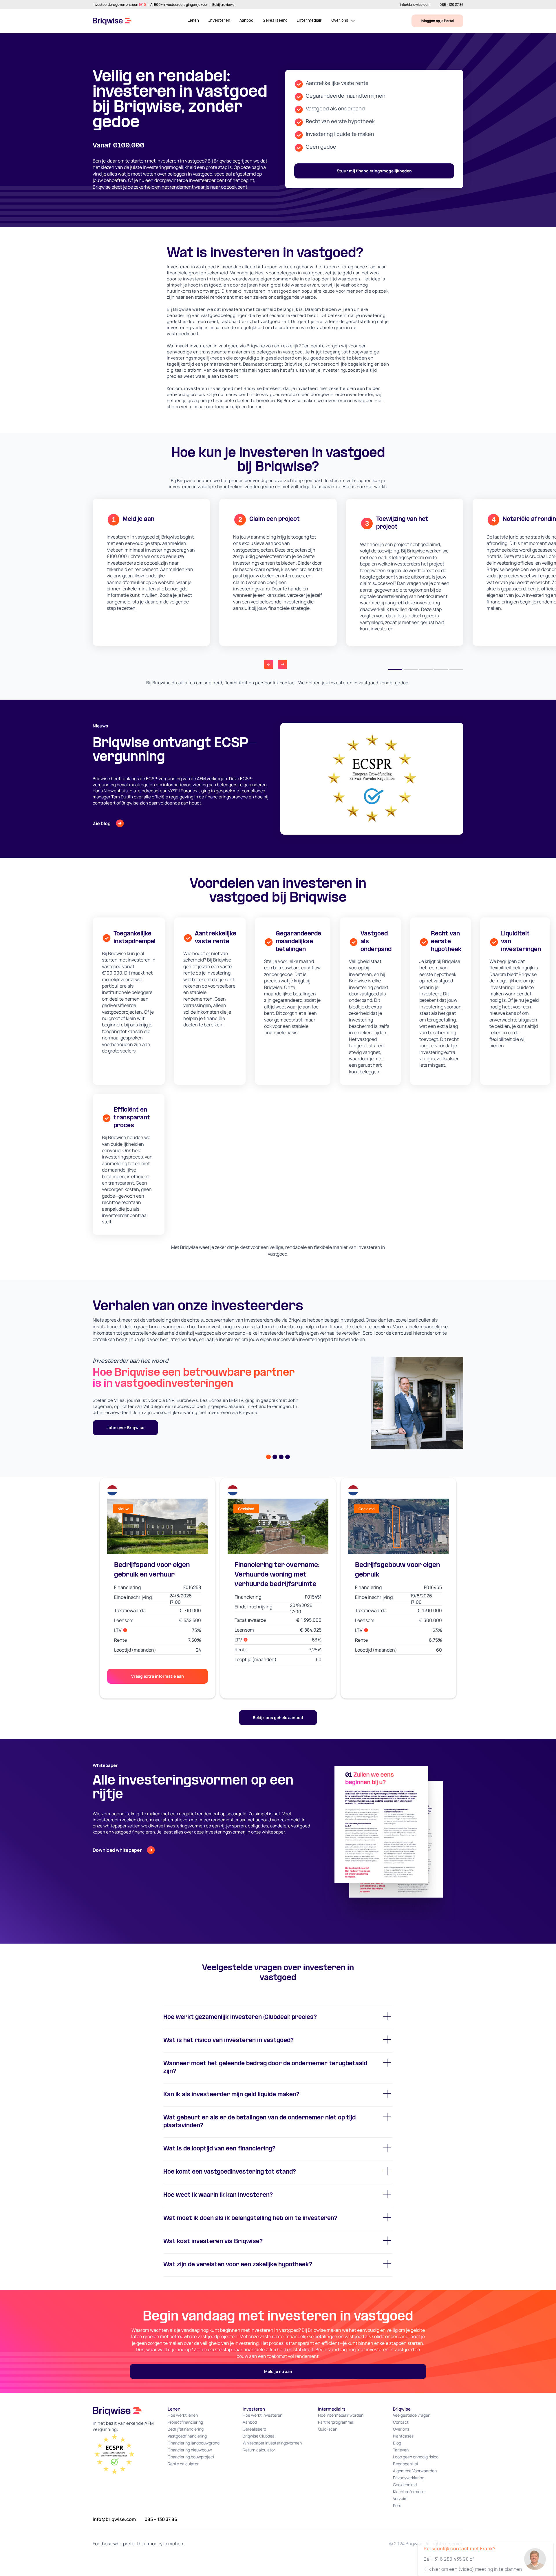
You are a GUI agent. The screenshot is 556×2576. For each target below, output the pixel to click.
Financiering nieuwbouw (190, 2450)
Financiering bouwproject (191, 2457)
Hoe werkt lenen (183, 2415)
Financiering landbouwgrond (194, 2443)
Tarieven (401, 2450)
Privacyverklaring (409, 2478)
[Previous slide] (269, 664)
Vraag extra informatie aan (158, 1676)
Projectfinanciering (185, 2422)
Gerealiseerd (275, 21)
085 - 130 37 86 (451, 5)
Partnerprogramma (336, 2422)
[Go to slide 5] (456, 669)
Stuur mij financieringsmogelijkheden (374, 171)
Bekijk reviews (223, 5)
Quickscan (328, 2429)
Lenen (193, 21)
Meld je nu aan (278, 2371)
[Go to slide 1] (395, 669)
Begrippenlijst (406, 2464)
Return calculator (259, 2450)
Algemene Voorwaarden (415, 2471)
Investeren (219, 21)
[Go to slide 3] (426, 669)
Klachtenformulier (409, 2492)
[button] (343, 21)
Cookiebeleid (405, 2485)
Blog (397, 2443)
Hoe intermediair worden (341, 2415)
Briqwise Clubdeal (259, 2436)
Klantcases (403, 2436)
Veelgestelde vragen (412, 2415)
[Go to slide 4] (441, 669)
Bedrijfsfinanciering (186, 2429)
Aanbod (246, 21)
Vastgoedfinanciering (187, 2436)
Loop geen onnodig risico (416, 2457)
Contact (401, 2422)
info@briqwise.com (415, 5)
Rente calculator (183, 2464)
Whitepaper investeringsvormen (272, 2443)
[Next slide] (283, 664)
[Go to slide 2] (411, 669)
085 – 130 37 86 (161, 2519)
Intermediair (309, 21)
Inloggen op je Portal (437, 21)
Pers (397, 2505)
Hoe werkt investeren (263, 2415)
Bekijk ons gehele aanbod (278, 1717)
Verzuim (400, 2499)
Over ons (401, 2429)
